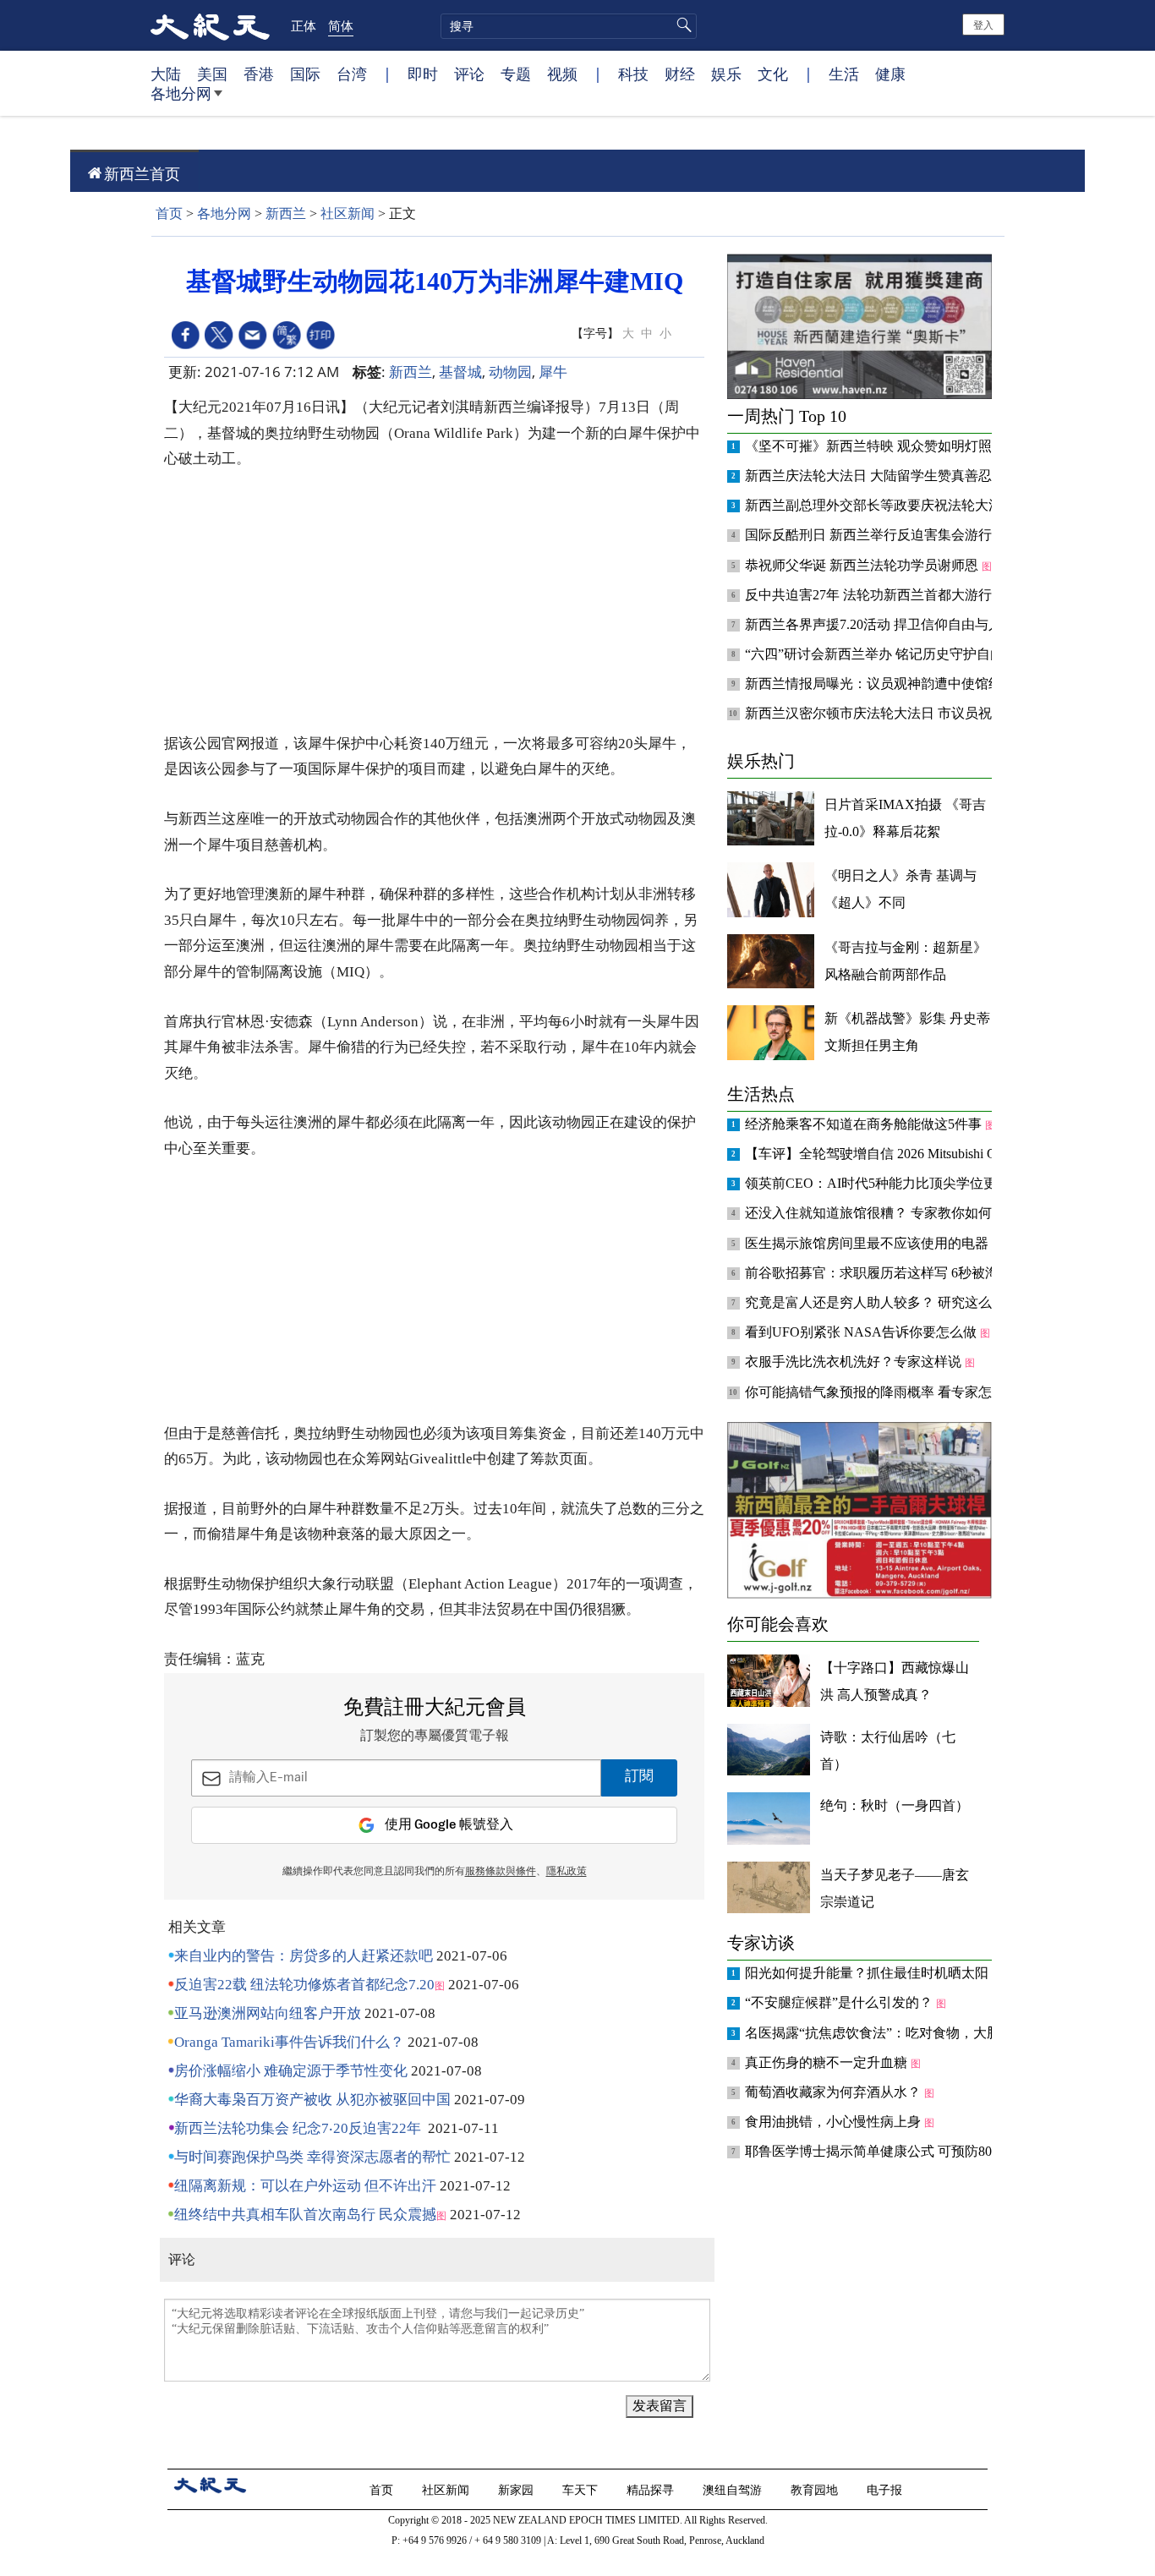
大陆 (166, 74)
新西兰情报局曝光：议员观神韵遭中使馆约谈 (882, 684)
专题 (516, 74)
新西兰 (286, 213)
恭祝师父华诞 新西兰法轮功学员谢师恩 (863, 565)
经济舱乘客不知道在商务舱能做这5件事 (865, 1124)
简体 (341, 25)
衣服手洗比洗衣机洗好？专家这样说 (855, 1362)
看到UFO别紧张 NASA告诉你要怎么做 (862, 1332)
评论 (469, 74)
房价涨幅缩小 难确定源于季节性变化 (291, 2071)
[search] (569, 26)
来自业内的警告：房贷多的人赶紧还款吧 (304, 1956)
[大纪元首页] (210, 25)
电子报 (886, 2489)
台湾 (352, 74)
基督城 (460, 372)
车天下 (582, 2489)
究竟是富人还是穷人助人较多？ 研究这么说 (877, 1302)
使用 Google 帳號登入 (449, 1825)
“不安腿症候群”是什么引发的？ (840, 2002)
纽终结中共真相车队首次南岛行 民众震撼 (305, 2215)
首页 (169, 213)
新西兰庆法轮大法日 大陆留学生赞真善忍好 (877, 476)
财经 (680, 74)
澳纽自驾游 (734, 2489)
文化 (773, 74)
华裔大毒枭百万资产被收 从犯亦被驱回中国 (312, 2100)
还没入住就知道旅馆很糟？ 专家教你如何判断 (884, 1213)
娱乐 (726, 74)
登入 (983, 24)
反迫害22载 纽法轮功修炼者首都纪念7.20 (304, 1985)
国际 (305, 74)
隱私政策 (567, 1872)
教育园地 (816, 2489)
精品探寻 (652, 2489)
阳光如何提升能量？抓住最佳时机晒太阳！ (875, 1973)
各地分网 (181, 93)
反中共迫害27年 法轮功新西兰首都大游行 (870, 595)
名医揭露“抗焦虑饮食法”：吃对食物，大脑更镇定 (895, 2033)
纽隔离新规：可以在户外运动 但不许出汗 (305, 2186)
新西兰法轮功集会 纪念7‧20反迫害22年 (298, 2128)
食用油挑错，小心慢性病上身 (835, 2122)
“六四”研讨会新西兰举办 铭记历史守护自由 (876, 654)
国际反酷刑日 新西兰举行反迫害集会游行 (870, 535)
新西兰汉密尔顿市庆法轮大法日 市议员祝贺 (877, 713)
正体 (304, 25)
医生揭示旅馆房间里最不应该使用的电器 (868, 1243)
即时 (423, 74)
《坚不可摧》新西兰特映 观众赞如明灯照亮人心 (890, 446)
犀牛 (553, 372)
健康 (890, 74)
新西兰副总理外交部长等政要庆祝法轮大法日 (882, 505)
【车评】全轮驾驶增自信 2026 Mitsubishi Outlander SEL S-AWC (931, 1154)
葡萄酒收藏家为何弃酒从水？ (835, 2092)
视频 (562, 74)
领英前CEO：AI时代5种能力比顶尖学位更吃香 (886, 1183)
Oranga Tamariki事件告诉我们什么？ (289, 2042)
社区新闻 (348, 213)
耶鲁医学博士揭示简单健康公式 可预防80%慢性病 (896, 2151)
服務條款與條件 (501, 1872)
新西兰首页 (142, 173)
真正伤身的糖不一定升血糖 (828, 2062)
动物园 (510, 372)
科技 (633, 74)
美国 (212, 74)
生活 (844, 74)
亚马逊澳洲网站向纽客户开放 (268, 2013)
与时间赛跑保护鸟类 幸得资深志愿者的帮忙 (312, 2157)
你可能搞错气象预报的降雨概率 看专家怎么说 (884, 1392)
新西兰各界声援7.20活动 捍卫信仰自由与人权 (882, 624)
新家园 (517, 2489)
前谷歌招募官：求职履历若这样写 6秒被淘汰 (880, 1273)
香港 (259, 74)
